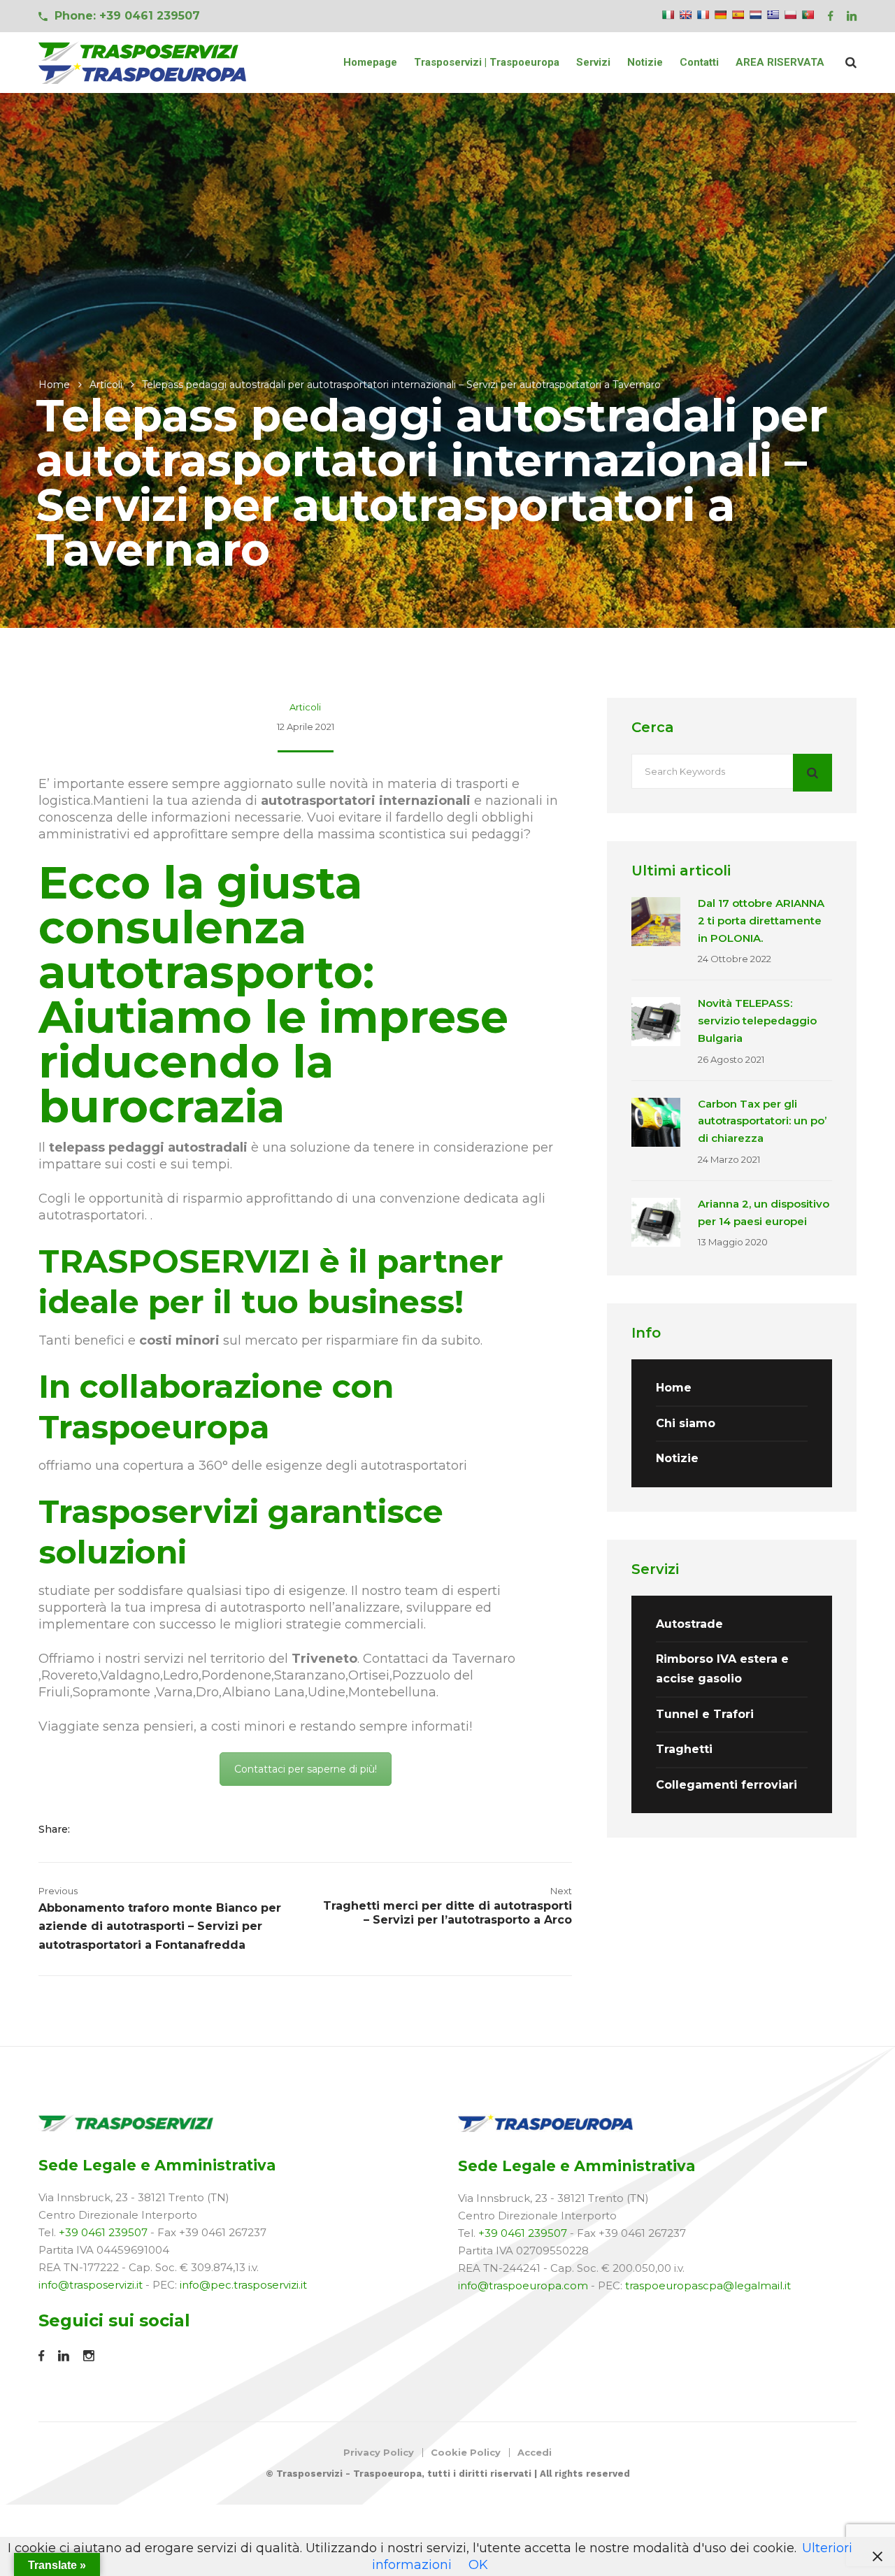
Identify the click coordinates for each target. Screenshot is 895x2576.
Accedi (535, 2452)
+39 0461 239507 (103, 2232)
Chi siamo (686, 1423)
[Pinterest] (155, 1829)
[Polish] (790, 15)
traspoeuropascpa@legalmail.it (708, 2285)
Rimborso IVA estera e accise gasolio (722, 1669)
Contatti (699, 62)
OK (478, 2565)
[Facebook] (93, 1829)
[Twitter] (115, 1829)
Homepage (370, 62)
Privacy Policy (379, 2452)
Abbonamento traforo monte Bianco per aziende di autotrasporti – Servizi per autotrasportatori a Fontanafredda (160, 1926)
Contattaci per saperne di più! (306, 1769)
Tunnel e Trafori (705, 1714)
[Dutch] (755, 15)
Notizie (645, 62)
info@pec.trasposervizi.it (243, 2285)
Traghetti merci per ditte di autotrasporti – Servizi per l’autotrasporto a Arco (447, 1913)
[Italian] (668, 15)
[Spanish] (738, 15)
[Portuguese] (808, 15)
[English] (685, 15)
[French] (703, 15)
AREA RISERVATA (780, 62)
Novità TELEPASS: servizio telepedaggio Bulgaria (757, 1021)
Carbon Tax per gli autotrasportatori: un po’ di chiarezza (762, 1121)
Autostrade (689, 1624)
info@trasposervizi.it (91, 2285)
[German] (720, 15)
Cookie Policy (466, 2452)
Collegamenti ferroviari (726, 1785)
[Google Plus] (137, 1829)
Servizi (593, 62)
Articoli (106, 385)
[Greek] (773, 15)
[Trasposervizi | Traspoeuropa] (143, 63)
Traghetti (684, 1749)
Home (54, 385)
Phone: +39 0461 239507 (127, 16)
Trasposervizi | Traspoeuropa (487, 62)
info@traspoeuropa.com (523, 2285)
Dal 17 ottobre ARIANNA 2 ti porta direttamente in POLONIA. (761, 921)
